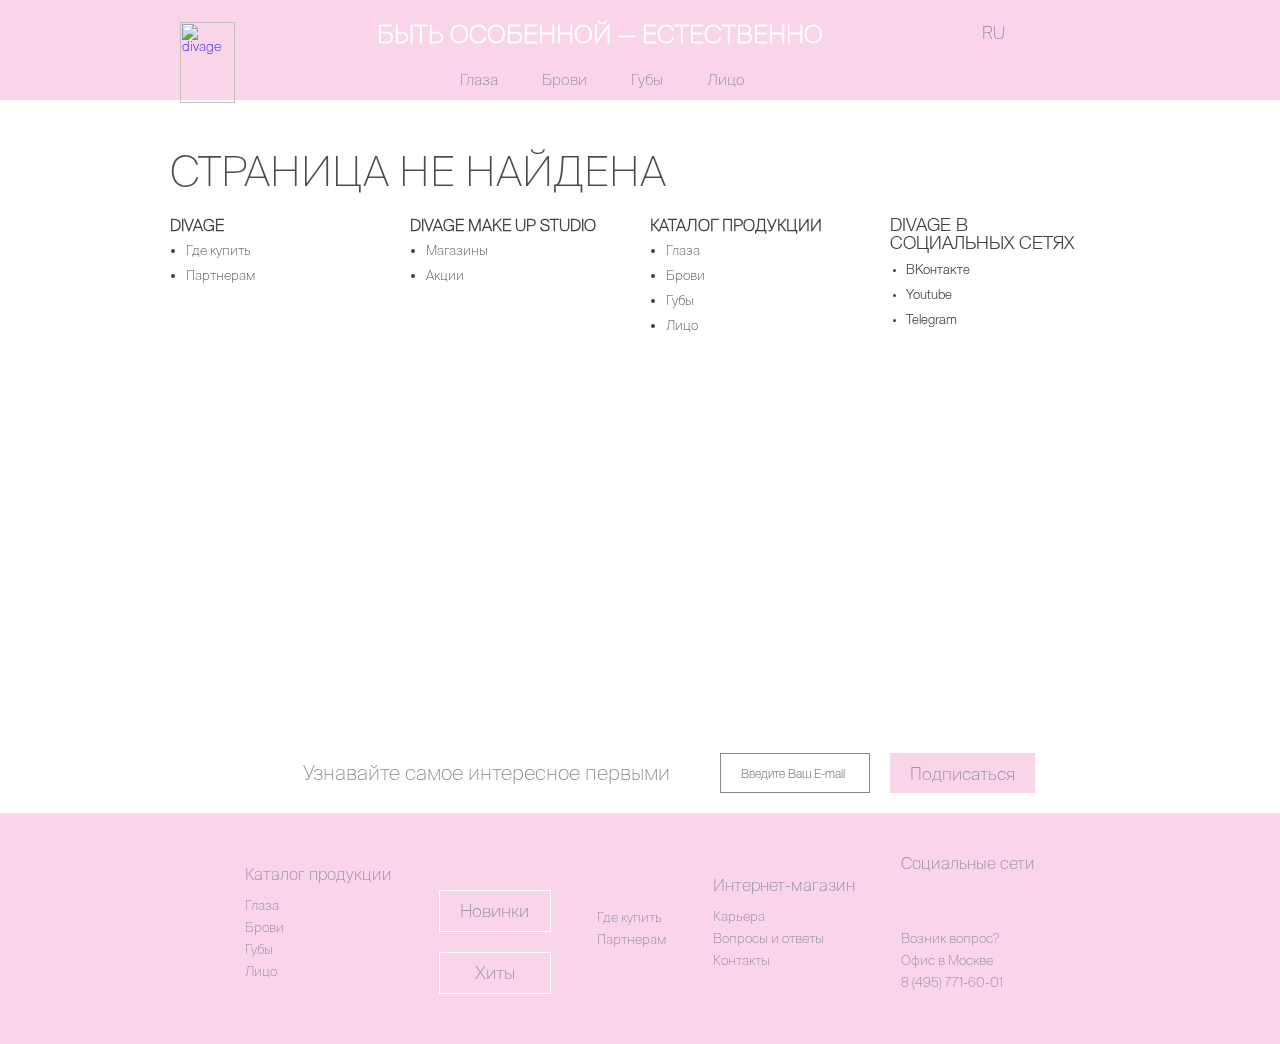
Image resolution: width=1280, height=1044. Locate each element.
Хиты (495, 972)
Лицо (726, 79)
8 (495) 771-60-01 (952, 982)
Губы (647, 79)
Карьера (739, 916)
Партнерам (220, 275)
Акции (445, 275)
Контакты (741, 960)
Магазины (457, 250)
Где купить (218, 250)
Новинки (494, 910)
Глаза (479, 79)
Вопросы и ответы (768, 938)
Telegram (931, 320)
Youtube (929, 295)
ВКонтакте (938, 270)
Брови (564, 79)
